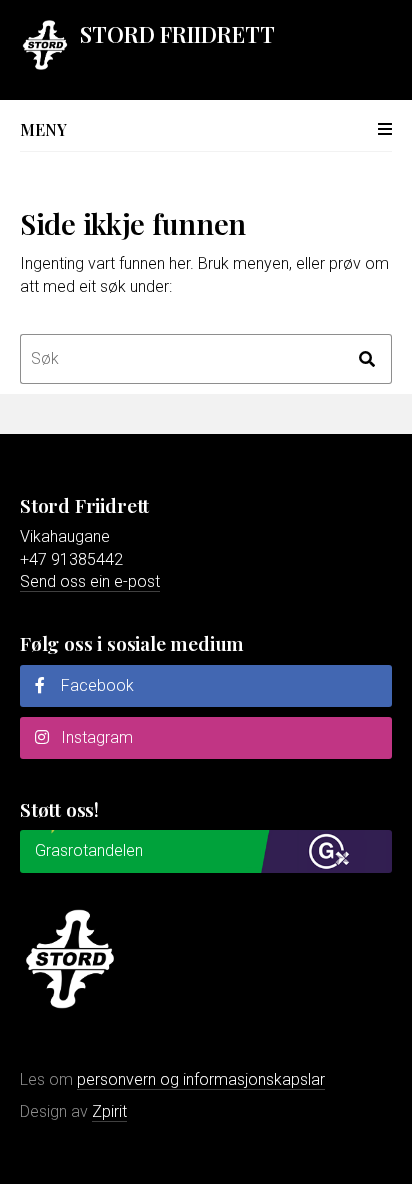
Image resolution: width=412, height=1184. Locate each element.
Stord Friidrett (177, 34)
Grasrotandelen (89, 850)
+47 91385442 (71, 559)
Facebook (95, 685)
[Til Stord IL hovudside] (45, 64)
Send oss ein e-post (90, 581)
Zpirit (109, 1111)
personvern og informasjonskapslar (201, 1079)
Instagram (95, 737)
